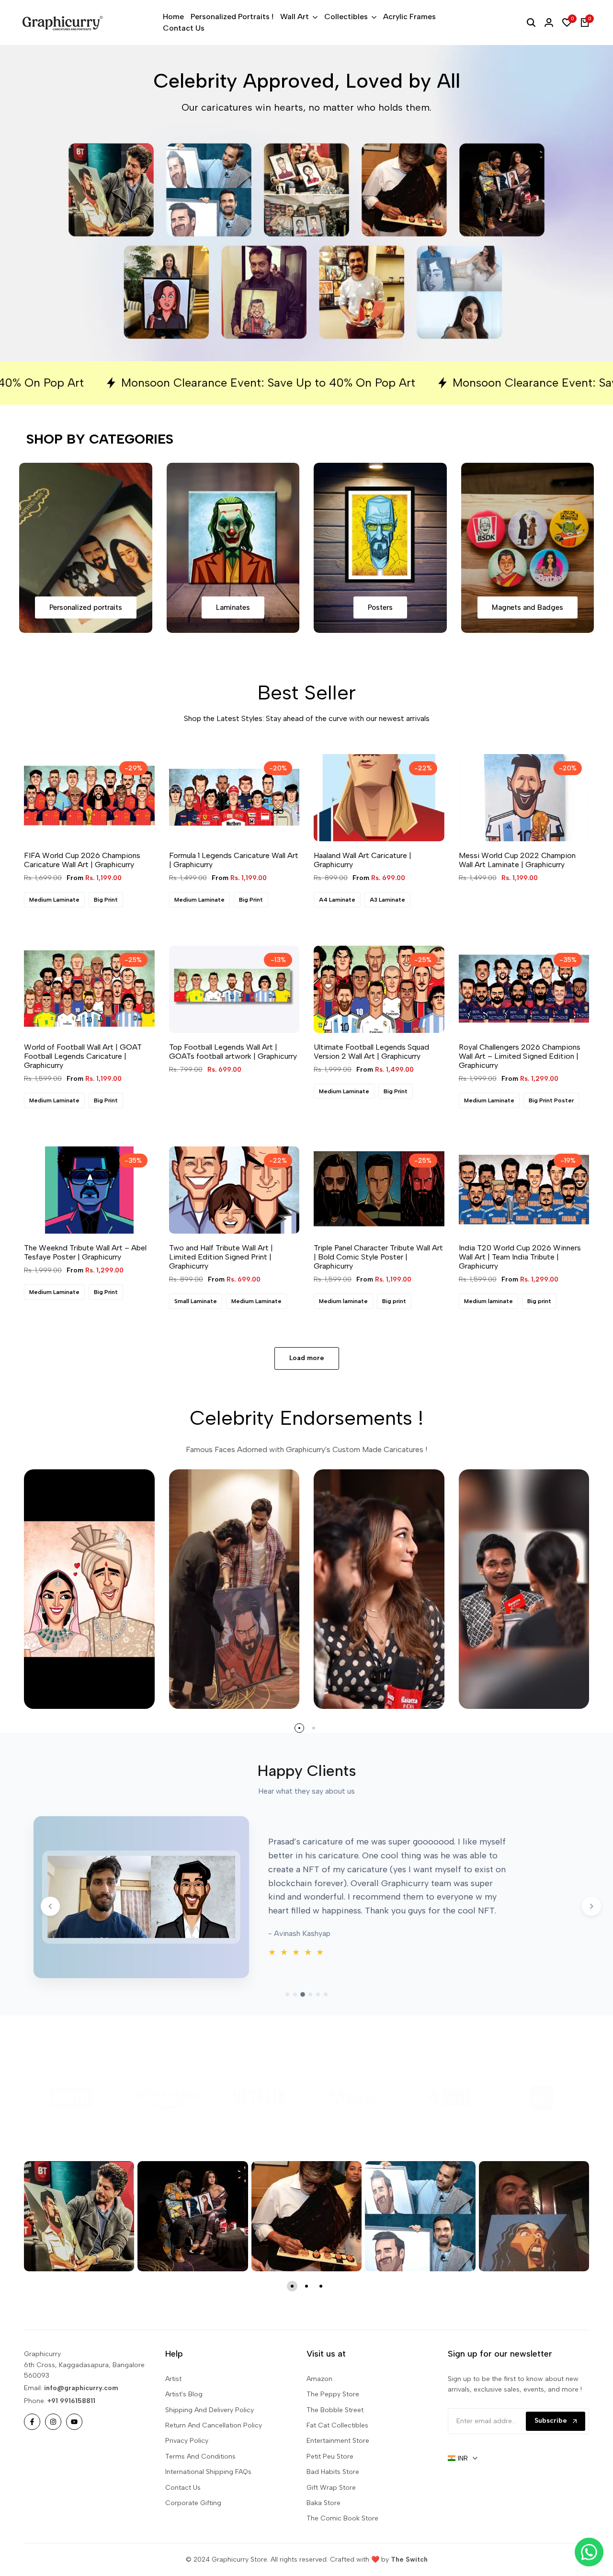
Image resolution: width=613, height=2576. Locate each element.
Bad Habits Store (333, 2501)
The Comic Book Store (342, 2547)
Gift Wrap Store (331, 2516)
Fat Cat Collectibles (337, 2454)
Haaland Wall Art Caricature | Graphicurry (363, 889)
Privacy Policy (187, 2469)
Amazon (319, 2408)
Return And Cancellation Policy (214, 2454)
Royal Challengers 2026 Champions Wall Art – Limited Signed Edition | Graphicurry (520, 1085)
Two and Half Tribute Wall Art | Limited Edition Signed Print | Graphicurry (221, 1286)
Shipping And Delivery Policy (210, 2439)
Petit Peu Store (330, 2485)
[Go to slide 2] (295, 2023)
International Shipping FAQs (208, 2501)
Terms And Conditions (200, 2485)
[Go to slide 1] (287, 2023)
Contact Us (183, 2516)
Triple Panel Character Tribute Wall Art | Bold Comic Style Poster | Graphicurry (378, 1286)
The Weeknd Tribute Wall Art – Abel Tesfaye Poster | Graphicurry (85, 1281)
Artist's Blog (184, 2423)
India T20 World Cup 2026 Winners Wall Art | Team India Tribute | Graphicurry (520, 1286)
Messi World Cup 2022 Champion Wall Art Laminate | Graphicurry (517, 889)
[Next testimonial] (591, 1935)
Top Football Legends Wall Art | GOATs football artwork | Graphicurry (233, 1080)
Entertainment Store (338, 2469)
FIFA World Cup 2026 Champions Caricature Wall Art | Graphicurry (82, 889)
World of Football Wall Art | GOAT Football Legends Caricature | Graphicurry (83, 1085)
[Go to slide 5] (318, 2023)
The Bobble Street (335, 2439)
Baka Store (324, 2532)
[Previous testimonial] (50, 1935)
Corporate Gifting (193, 2532)
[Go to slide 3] (303, 2023)
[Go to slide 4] (310, 2023)
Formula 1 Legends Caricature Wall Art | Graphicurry (234, 889)
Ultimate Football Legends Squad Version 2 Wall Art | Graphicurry (371, 1080)
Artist (173, 2408)
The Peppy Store (333, 2423)
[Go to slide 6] (326, 2023)
